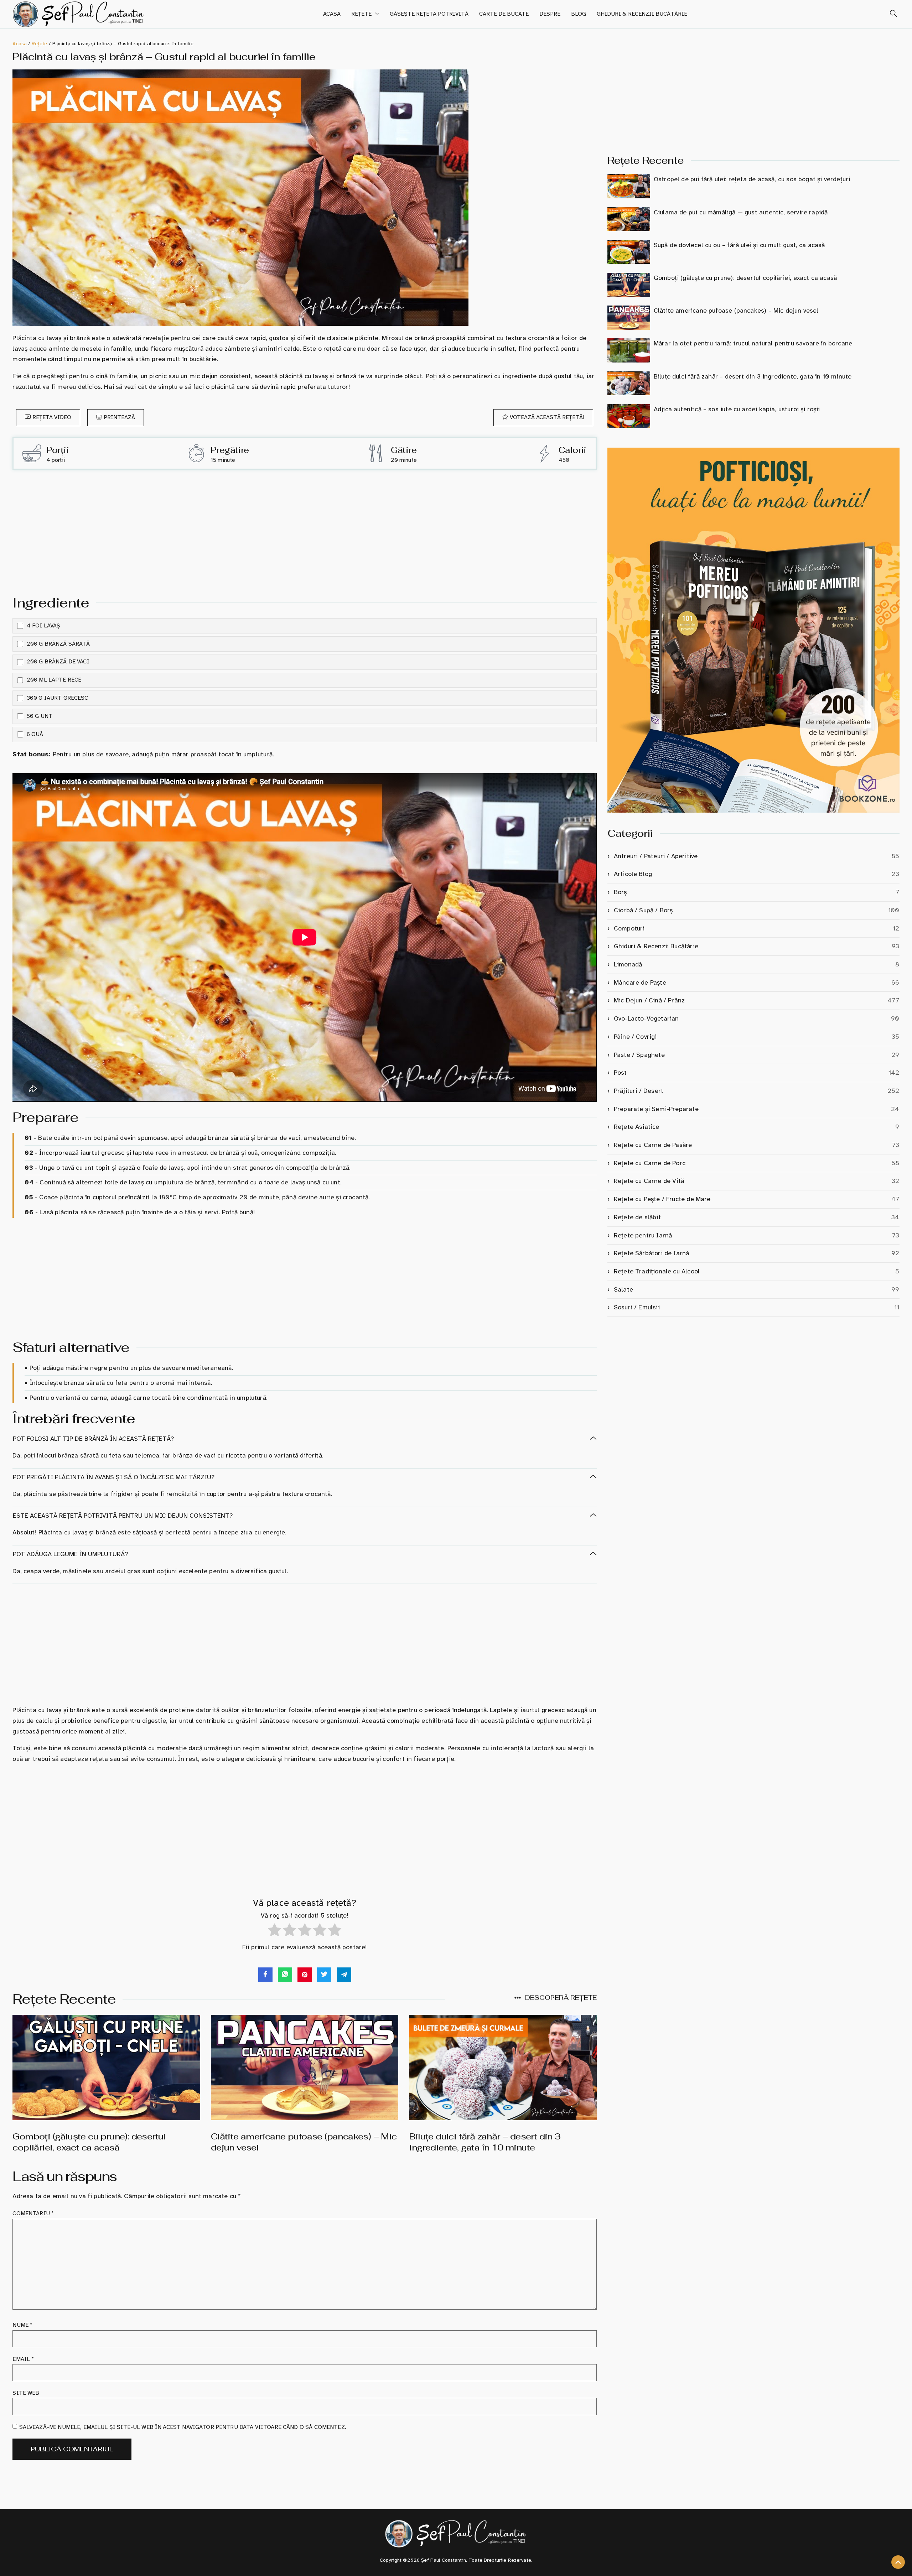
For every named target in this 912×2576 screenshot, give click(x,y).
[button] (891, 14)
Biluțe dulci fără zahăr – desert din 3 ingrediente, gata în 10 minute (485, 2142)
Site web (26, 2393)
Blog (579, 14)
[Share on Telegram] (344, 1975)
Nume (22, 2325)
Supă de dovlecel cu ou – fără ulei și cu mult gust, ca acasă (739, 245)
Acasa (332, 14)
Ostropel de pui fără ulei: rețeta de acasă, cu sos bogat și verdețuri (752, 179)
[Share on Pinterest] (305, 1975)
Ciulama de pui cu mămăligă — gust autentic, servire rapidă (741, 212)
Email (23, 2359)
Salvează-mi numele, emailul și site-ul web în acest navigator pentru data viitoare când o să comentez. (183, 2427)
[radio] (274, 1932)
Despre (550, 14)
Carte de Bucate (504, 14)
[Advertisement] (305, 530)
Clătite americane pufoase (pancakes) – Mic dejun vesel (736, 311)
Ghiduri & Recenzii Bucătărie (642, 14)
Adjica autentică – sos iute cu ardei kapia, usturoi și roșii (737, 409)
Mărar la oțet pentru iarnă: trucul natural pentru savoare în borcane (753, 343)
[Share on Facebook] (265, 1975)
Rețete (361, 14)
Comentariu (33, 2213)
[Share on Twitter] (324, 1975)
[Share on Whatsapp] (285, 1975)
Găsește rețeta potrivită (429, 14)
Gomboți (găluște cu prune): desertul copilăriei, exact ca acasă (89, 2142)
